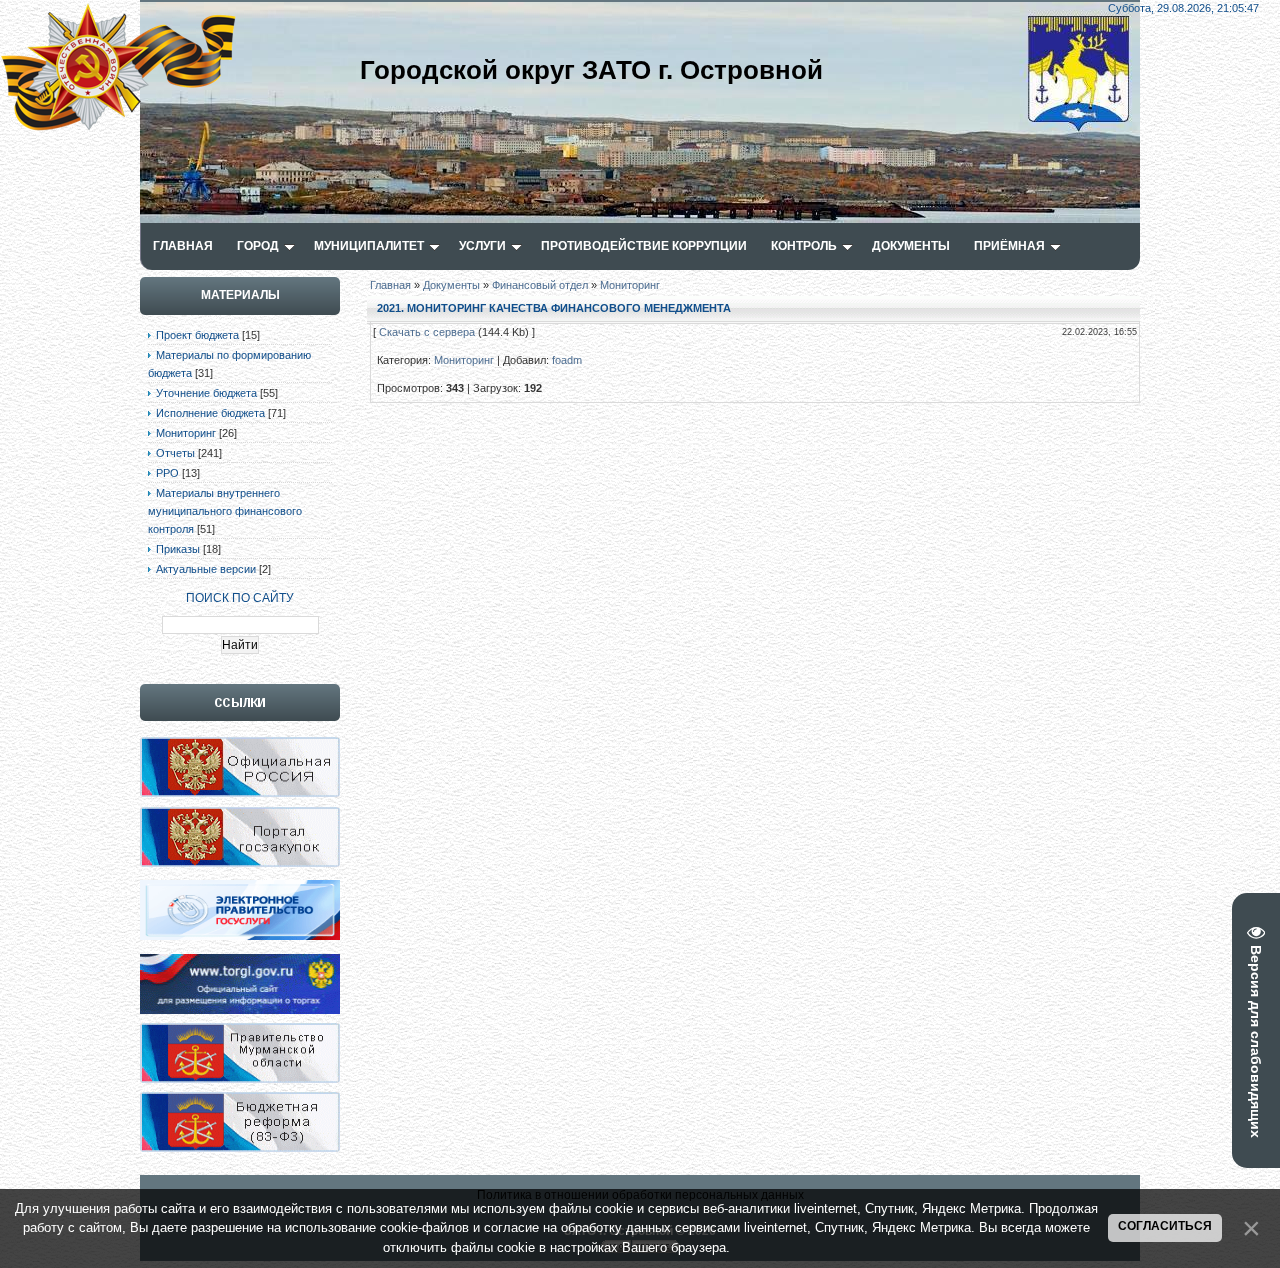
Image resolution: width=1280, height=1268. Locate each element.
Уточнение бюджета (206, 393)
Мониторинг (186, 433)
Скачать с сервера (427, 332)
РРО (167, 473)
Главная (390, 285)
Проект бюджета (197, 335)
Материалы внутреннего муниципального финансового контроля (225, 511)
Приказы (178, 549)
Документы (451, 285)
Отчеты (175, 453)
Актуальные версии (206, 569)
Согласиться (1165, 1226)
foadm (567, 360)
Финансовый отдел (540, 285)
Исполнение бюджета (210, 413)
